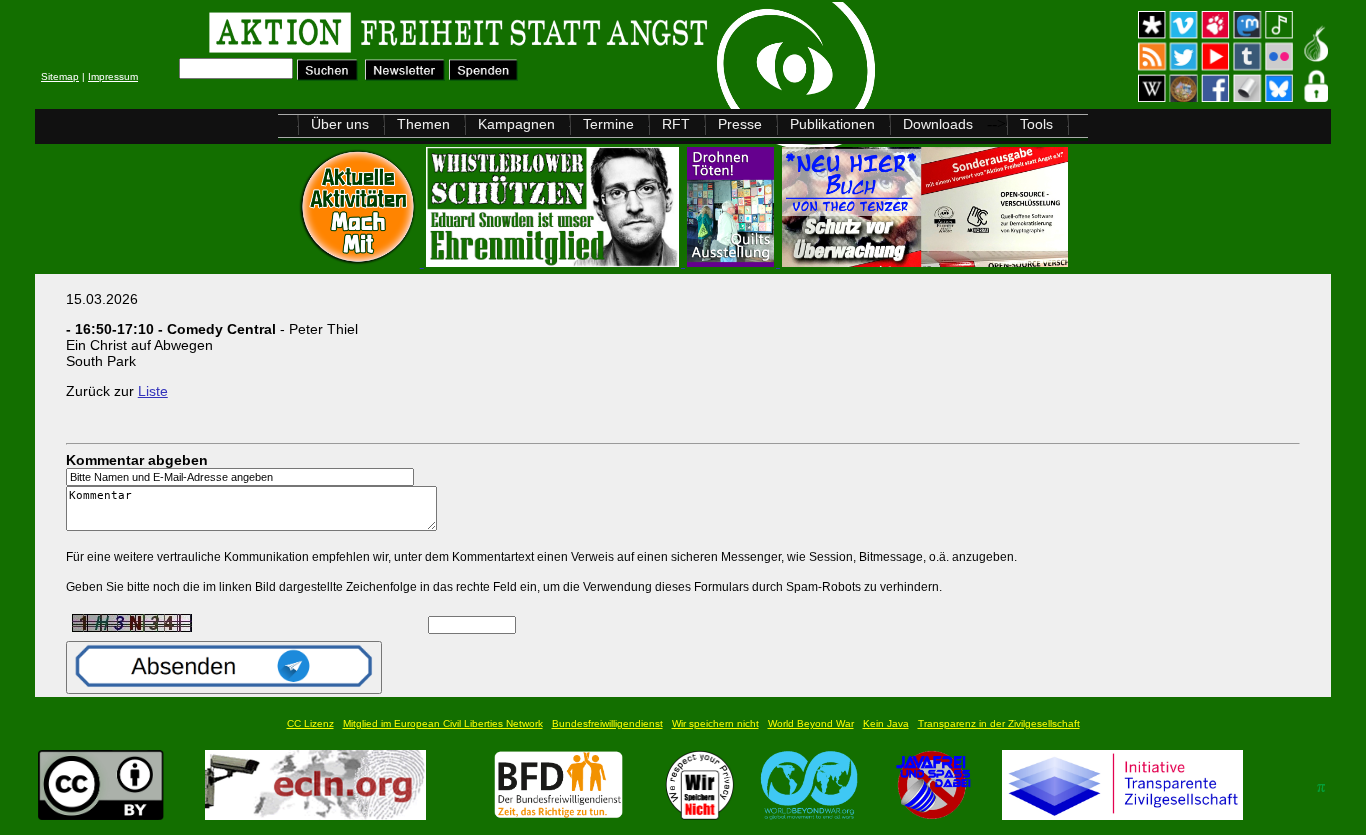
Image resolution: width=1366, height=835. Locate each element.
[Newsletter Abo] (405, 75)
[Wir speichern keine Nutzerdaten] (700, 814)
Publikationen (832, 124)
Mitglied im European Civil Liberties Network (443, 723)
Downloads (938, 124)
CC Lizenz (310, 723)
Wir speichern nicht (715, 723)
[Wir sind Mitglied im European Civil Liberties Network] (315, 814)
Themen (423, 124)
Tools (1036, 124)
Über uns (340, 124)
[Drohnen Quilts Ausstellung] (732, 261)
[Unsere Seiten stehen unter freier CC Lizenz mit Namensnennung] (101, 814)
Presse (740, 124)
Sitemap (60, 76)
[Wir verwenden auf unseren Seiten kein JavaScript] (933, 814)
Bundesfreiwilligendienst (607, 723)
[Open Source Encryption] (925, 261)
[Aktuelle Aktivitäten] (360, 261)
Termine (608, 124)
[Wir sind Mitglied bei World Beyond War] (809, 814)
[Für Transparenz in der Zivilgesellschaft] (1122, 814)
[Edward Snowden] (554, 261)
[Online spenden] (483, 75)
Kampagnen (516, 124)
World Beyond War (811, 723)
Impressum (113, 76)
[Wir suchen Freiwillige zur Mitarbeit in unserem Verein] (558, 814)
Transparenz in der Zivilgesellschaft (999, 723)
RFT (676, 124)
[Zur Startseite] (288, 35)
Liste (153, 391)
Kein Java (886, 723)
